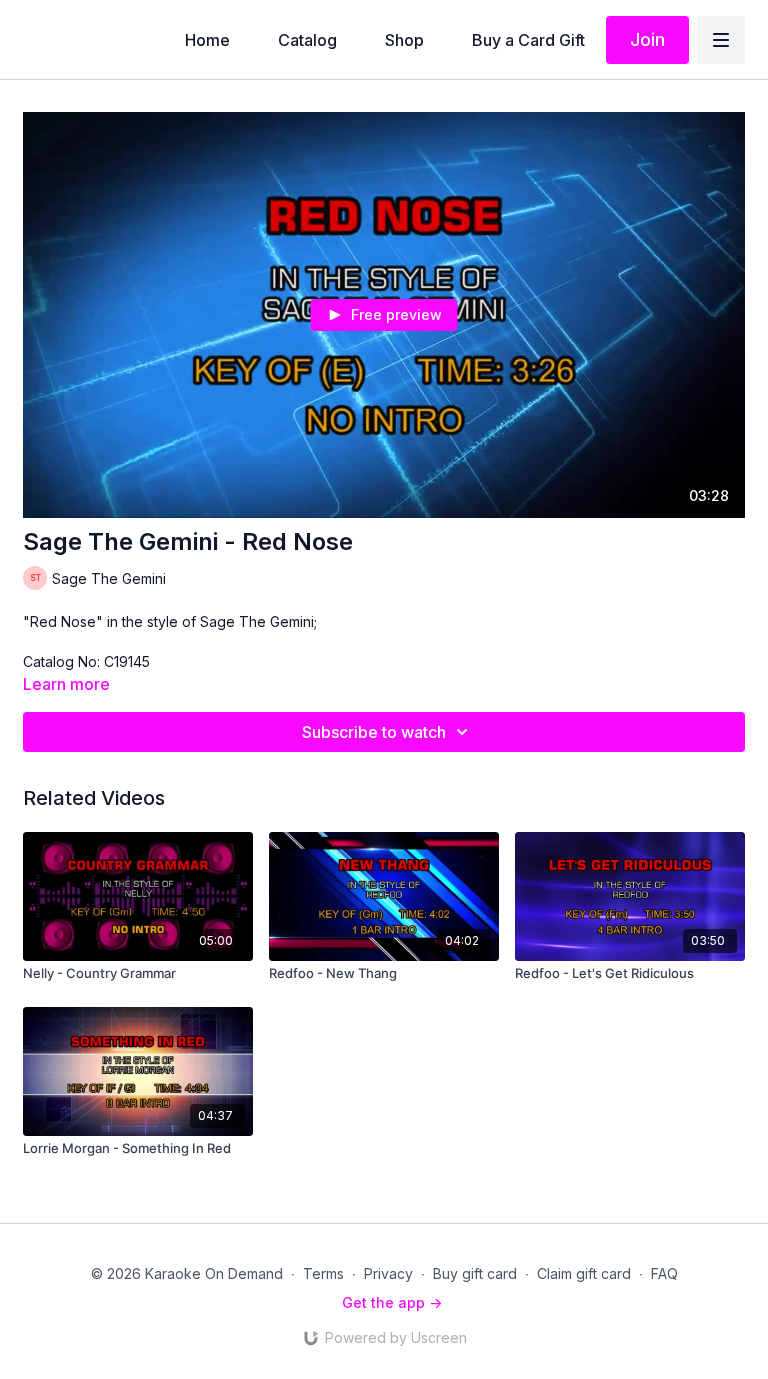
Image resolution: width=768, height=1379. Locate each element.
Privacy (388, 1273)
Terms (323, 1273)
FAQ (664, 1273)
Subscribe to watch (374, 732)
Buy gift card (475, 1273)
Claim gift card (584, 1273)
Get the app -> (392, 1302)
